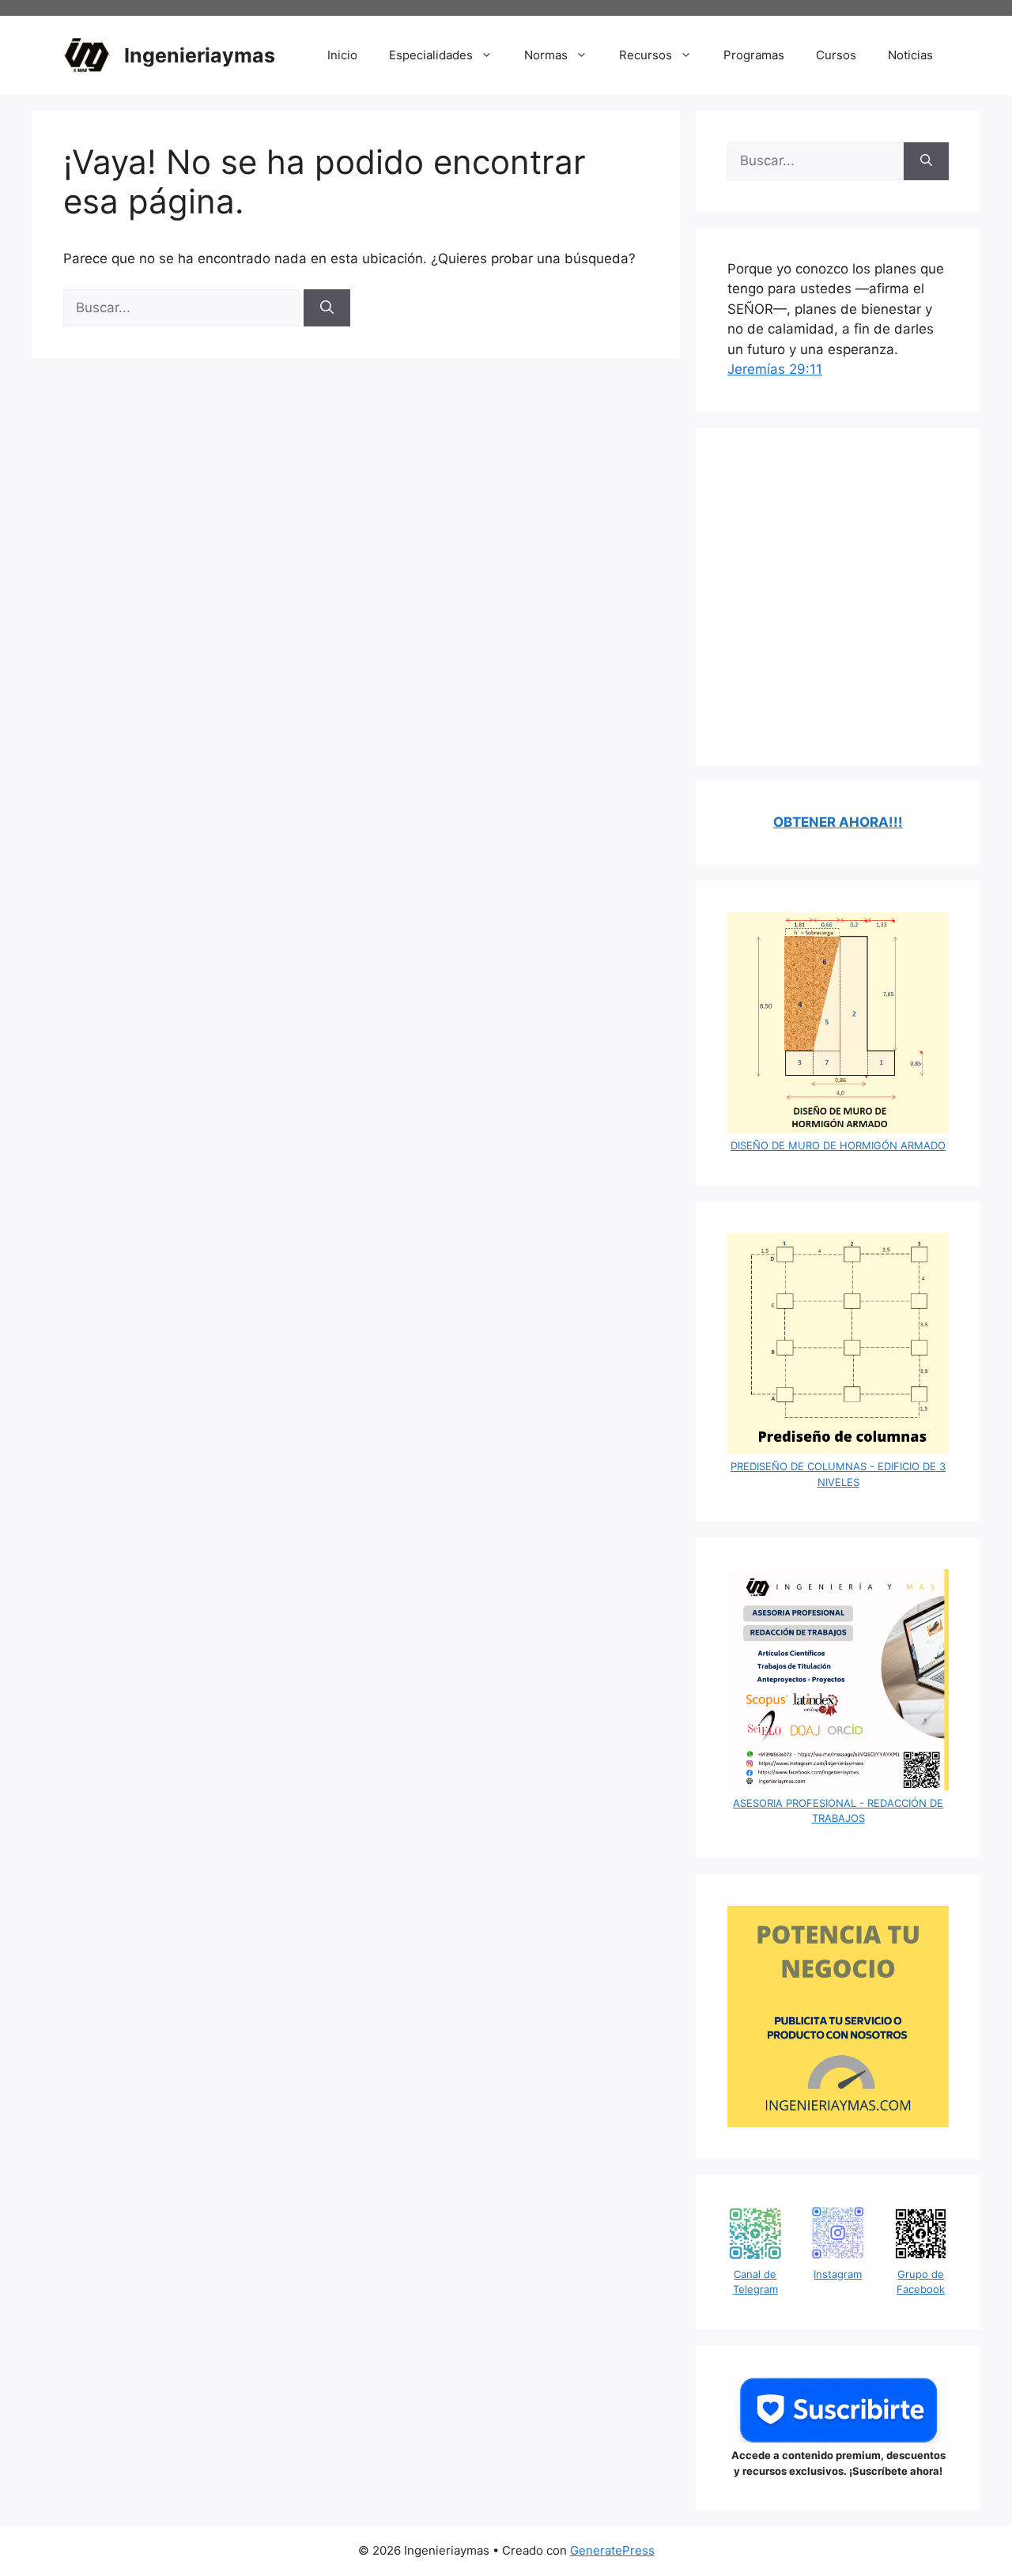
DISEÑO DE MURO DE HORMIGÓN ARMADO (838, 1145)
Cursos (836, 55)
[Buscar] (327, 308)
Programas (754, 55)
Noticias (910, 55)
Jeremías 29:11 (775, 369)
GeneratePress (612, 2550)
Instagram (838, 2274)
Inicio (342, 55)
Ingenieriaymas (200, 55)
